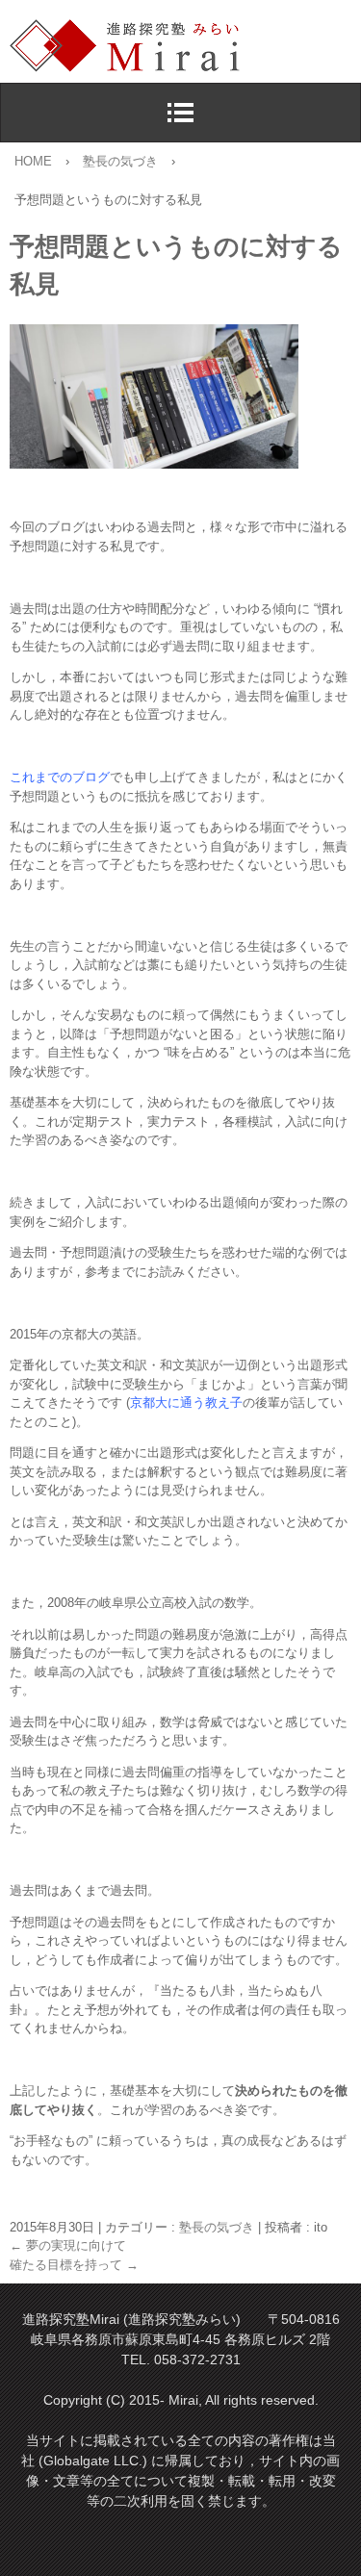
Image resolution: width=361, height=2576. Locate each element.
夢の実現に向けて (68, 2245)
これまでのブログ (60, 777)
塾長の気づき (217, 2227)
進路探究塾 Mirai (185, 46)
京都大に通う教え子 (186, 1403)
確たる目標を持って (74, 2265)
